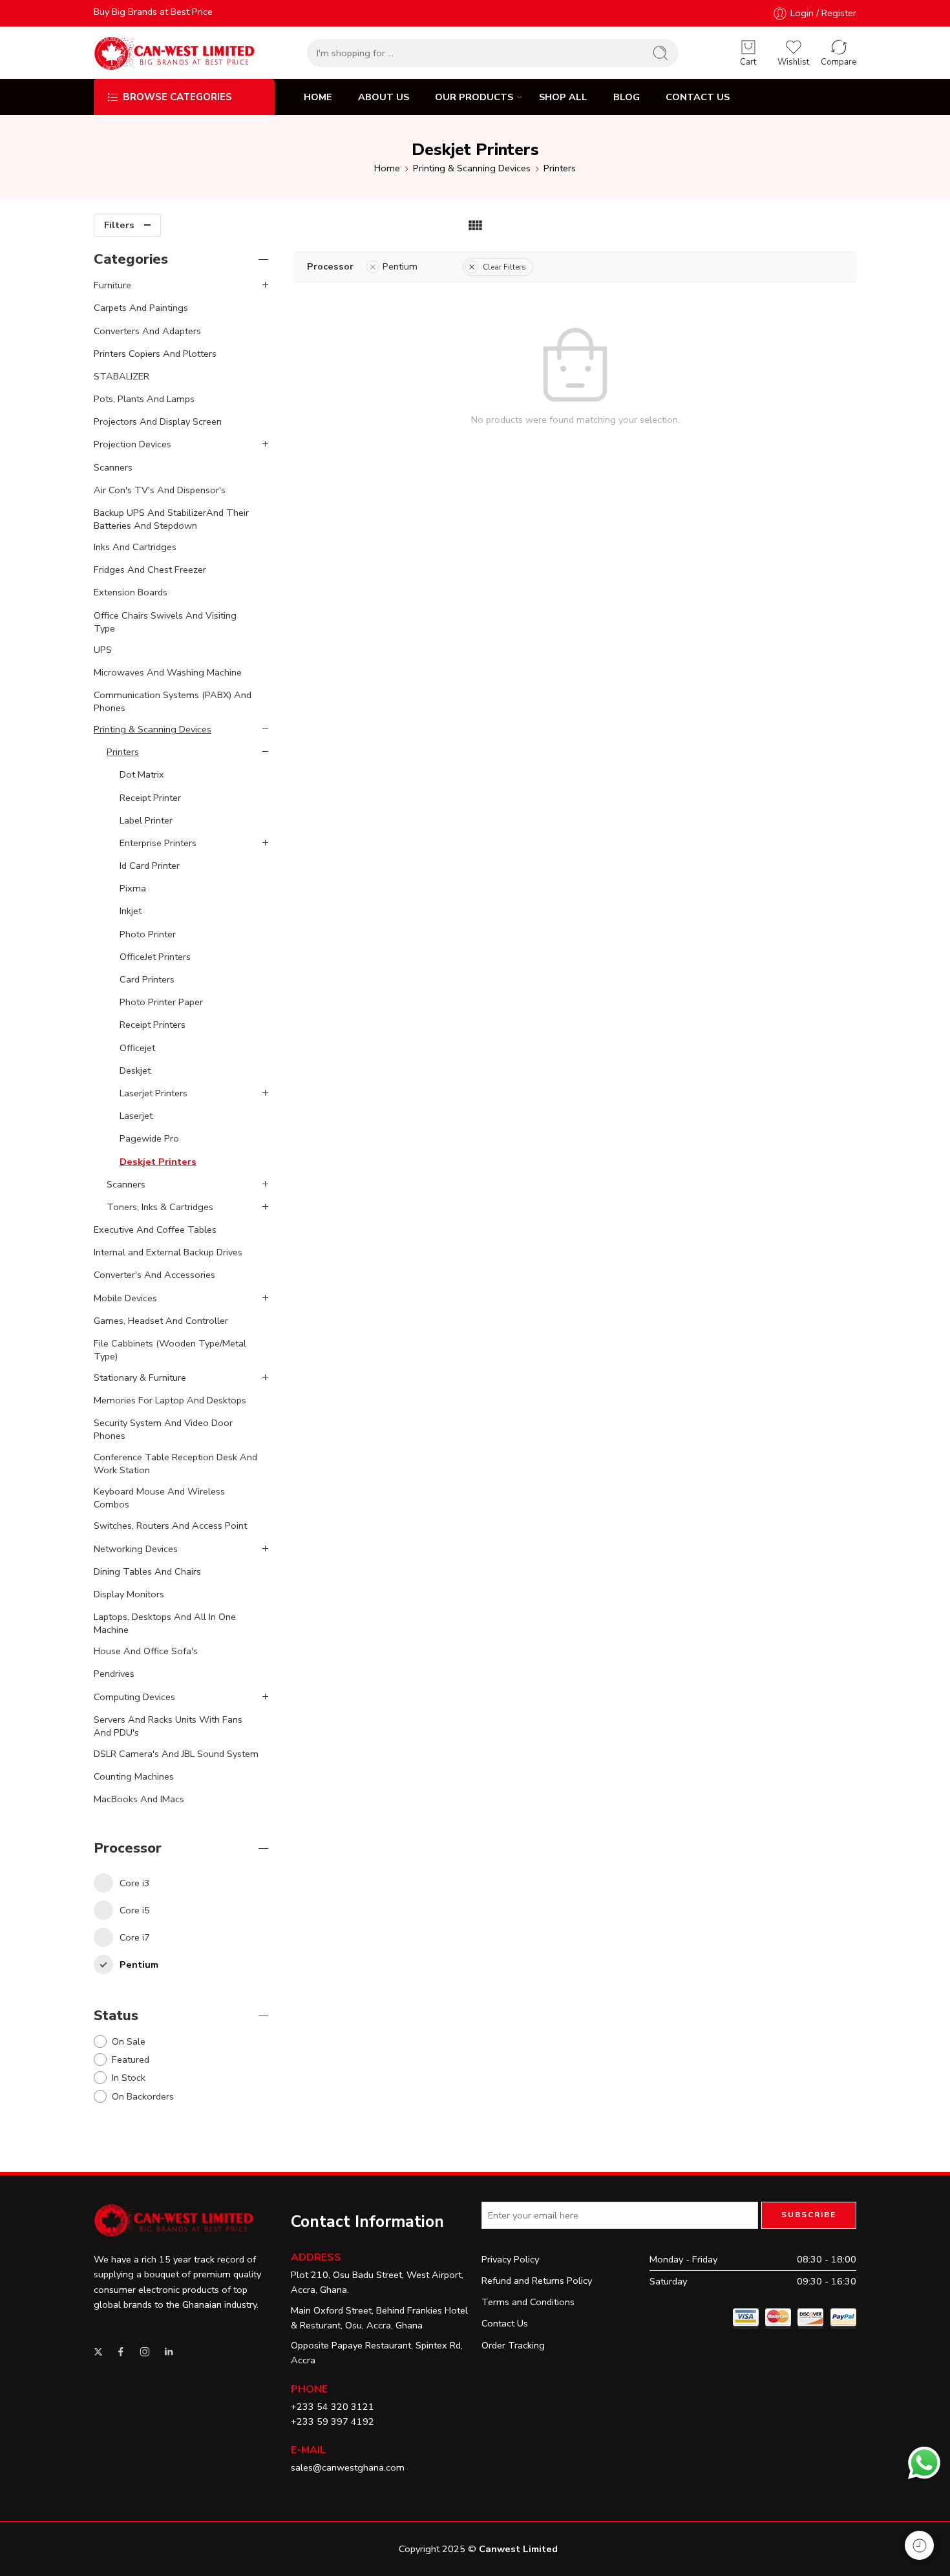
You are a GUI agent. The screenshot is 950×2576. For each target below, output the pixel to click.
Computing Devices (134, 1697)
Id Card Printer (150, 866)
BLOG (627, 97)
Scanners (113, 467)
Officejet (137, 1048)
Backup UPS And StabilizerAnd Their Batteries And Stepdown (171, 519)
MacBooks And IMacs (139, 1799)
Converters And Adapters (147, 331)
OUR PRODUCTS (474, 97)
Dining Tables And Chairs (147, 1571)
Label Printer (146, 820)
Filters (119, 225)
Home (387, 168)
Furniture (112, 285)
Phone (309, 2389)
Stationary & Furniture (140, 1378)
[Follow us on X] (98, 2352)
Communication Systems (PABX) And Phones (173, 701)
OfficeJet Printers (155, 957)
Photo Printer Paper (161, 1002)
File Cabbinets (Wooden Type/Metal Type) (170, 1350)
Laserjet (136, 1116)
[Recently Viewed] (919, 2545)
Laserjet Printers (153, 1093)
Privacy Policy (510, 2259)
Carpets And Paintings (141, 308)
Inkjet (131, 911)
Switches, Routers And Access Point (170, 1526)
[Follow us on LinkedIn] (169, 2352)
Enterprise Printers (158, 843)
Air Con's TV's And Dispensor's (160, 490)
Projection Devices (132, 444)
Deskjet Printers (158, 1162)
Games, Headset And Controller (161, 1321)
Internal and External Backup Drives (168, 1252)
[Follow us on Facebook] (121, 2352)
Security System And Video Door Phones (163, 1429)
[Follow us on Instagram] (145, 2352)
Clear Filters (504, 267)
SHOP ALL (563, 97)
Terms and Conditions (528, 2302)
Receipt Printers (153, 1025)
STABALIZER (121, 376)
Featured (131, 2060)
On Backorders (143, 2096)
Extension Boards (131, 592)
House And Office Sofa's (146, 1651)
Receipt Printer (150, 798)
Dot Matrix (142, 774)
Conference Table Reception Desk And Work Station (175, 1464)
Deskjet (135, 1070)
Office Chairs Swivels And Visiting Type (165, 622)
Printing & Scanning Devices (472, 168)
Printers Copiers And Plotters (155, 354)
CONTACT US (698, 97)
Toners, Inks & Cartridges (160, 1207)
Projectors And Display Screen (158, 421)
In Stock (129, 2078)
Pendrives (114, 1674)
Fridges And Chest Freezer (150, 569)
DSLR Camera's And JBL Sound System (176, 1754)
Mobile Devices (125, 1298)
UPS (103, 650)
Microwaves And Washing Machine (168, 672)
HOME (318, 97)
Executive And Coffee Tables (155, 1229)
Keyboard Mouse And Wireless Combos (159, 1498)
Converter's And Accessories (154, 1275)
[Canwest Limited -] (174, 53)
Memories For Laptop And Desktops (170, 1400)
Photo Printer (148, 934)
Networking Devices (136, 1549)
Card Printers (147, 979)
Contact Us (505, 2323)
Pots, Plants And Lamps (144, 399)
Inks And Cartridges (135, 547)
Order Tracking (513, 2345)
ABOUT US (384, 97)
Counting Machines (134, 1776)
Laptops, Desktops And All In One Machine (165, 1623)
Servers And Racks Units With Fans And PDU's (168, 1726)
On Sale (129, 2041)
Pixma (133, 888)
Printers (560, 168)
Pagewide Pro (149, 1138)
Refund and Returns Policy (537, 2281)
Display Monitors (129, 1594)
